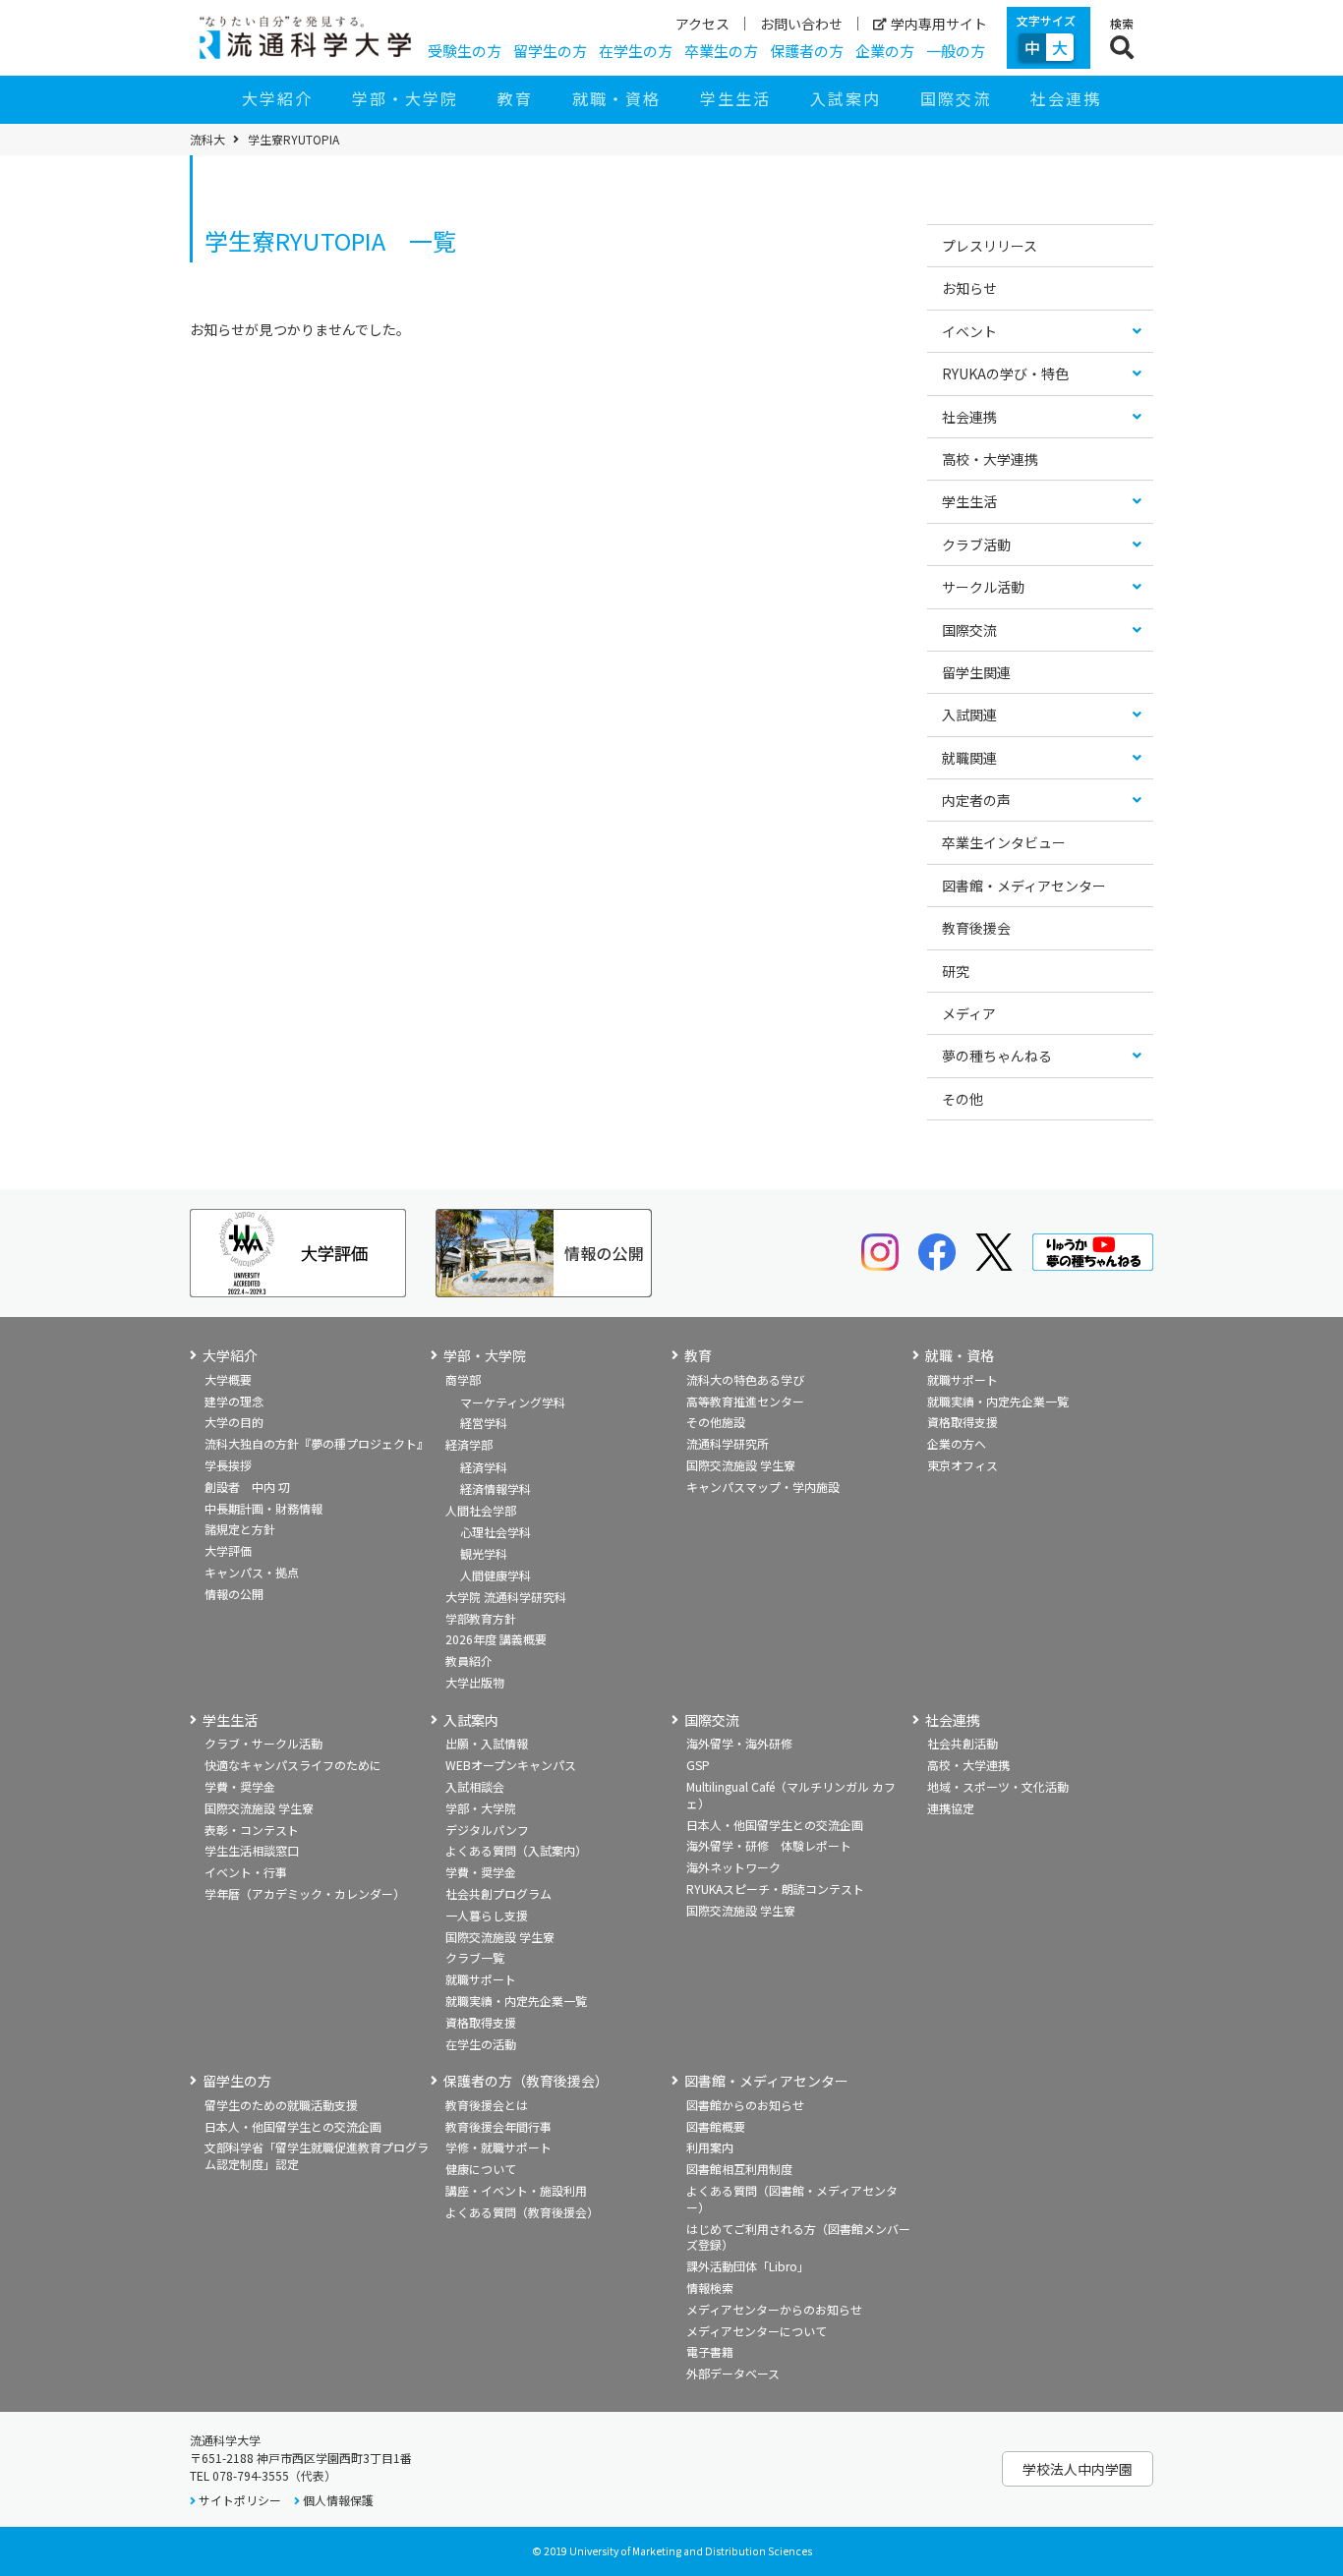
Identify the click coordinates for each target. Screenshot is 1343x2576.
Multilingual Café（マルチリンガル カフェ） (791, 1795)
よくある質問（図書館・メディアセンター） (792, 2199)
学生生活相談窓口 (252, 1850)
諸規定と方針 (240, 1529)
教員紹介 (469, 1660)
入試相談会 (475, 1786)
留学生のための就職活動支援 (281, 2105)
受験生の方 (465, 51)
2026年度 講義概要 (496, 1639)
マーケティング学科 (513, 1402)
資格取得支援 (963, 1422)
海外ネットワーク (733, 1867)
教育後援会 (976, 928)
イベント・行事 (246, 1872)
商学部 (463, 1379)
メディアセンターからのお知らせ (774, 2309)
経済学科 (484, 1467)
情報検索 (710, 2288)
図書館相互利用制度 (739, 2169)
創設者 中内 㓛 (247, 1487)
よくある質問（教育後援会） (522, 2212)
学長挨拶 (228, 1465)
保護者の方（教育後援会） (526, 2081)
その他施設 (716, 1422)
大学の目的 (234, 1422)
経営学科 (484, 1423)
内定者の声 (976, 800)
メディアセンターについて (757, 2331)
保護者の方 (807, 51)
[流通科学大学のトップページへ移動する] (305, 37)
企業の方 (885, 51)
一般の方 (956, 51)
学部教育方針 (481, 1618)
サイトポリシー (240, 2500)
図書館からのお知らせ (745, 2105)
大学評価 (228, 1550)
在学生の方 (636, 51)
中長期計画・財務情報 (263, 1508)
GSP (698, 1765)
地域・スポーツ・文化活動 (998, 1786)
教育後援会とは (487, 2105)
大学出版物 (475, 1682)
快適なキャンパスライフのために (293, 1765)
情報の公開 (234, 1594)
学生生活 (735, 98)
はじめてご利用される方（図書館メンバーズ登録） (798, 2237)
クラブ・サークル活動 (263, 1743)
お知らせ (969, 288)
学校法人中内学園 (1078, 2469)
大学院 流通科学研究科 (506, 1597)
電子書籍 (710, 2351)
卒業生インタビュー (1004, 842)
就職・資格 (616, 98)
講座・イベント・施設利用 (516, 2190)
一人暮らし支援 (487, 1915)
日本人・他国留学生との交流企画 (775, 1825)
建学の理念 (234, 1401)
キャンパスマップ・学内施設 (763, 1487)
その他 (963, 1099)
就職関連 (969, 758)
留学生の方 (550, 51)
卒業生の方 (721, 51)
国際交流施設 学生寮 (741, 1465)
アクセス (702, 24)
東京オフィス (963, 1465)
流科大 (207, 140)
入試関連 (969, 715)
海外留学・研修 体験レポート (769, 1845)
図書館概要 (716, 2126)
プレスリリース (990, 246)
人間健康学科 (496, 1575)
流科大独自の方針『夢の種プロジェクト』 (317, 1443)
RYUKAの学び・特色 (1005, 373)
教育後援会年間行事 (498, 2126)
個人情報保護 (338, 2500)
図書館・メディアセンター (1024, 886)
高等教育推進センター (745, 1401)
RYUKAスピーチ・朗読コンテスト (775, 1889)
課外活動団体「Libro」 (748, 2266)
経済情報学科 (496, 1488)
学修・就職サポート (498, 2147)
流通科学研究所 (728, 1443)
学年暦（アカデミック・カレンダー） (305, 1893)
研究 (956, 971)
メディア (969, 1013)
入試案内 (846, 98)
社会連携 (1066, 98)
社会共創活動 (963, 1743)
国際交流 (956, 98)
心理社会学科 (496, 1532)
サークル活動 (983, 587)
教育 (515, 98)
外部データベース (733, 2373)
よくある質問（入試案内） (516, 1850)
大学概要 (228, 1379)
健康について (481, 2169)
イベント (969, 331)
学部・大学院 (405, 98)
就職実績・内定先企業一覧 (998, 1401)
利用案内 (710, 2147)
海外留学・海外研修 (739, 1743)
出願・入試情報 (487, 1743)
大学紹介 (277, 98)
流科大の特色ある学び (745, 1379)
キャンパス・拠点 (252, 1572)
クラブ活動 (976, 544)
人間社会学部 (481, 1510)
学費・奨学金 (240, 1786)
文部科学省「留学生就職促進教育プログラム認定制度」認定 (317, 2155)
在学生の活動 (481, 2044)
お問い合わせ (801, 24)
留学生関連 (976, 672)
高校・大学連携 (990, 459)
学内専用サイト (939, 24)
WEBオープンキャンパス (511, 1765)
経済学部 (469, 1444)
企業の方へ (957, 1443)
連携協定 (951, 1808)
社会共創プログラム (498, 1893)
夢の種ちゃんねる (997, 1056)
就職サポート (963, 1379)
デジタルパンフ (487, 1830)
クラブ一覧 (475, 1957)
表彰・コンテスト (252, 1830)
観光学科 (484, 1553)
